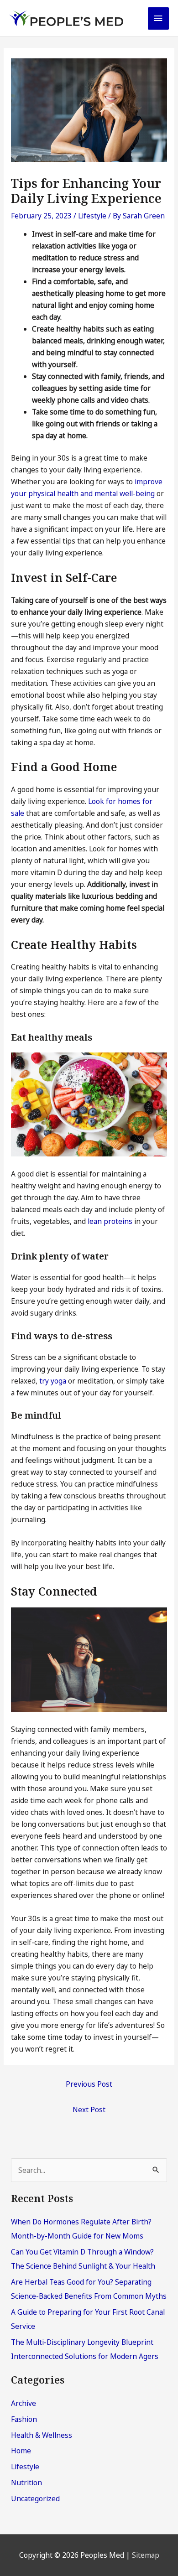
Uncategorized (35, 2498)
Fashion (24, 2419)
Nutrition (26, 2483)
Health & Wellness (42, 2435)
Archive (24, 2403)
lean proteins (110, 1221)
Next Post (89, 2110)
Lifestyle (92, 216)
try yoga (53, 1381)
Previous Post (89, 2084)
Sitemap (146, 2555)
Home (21, 2451)
